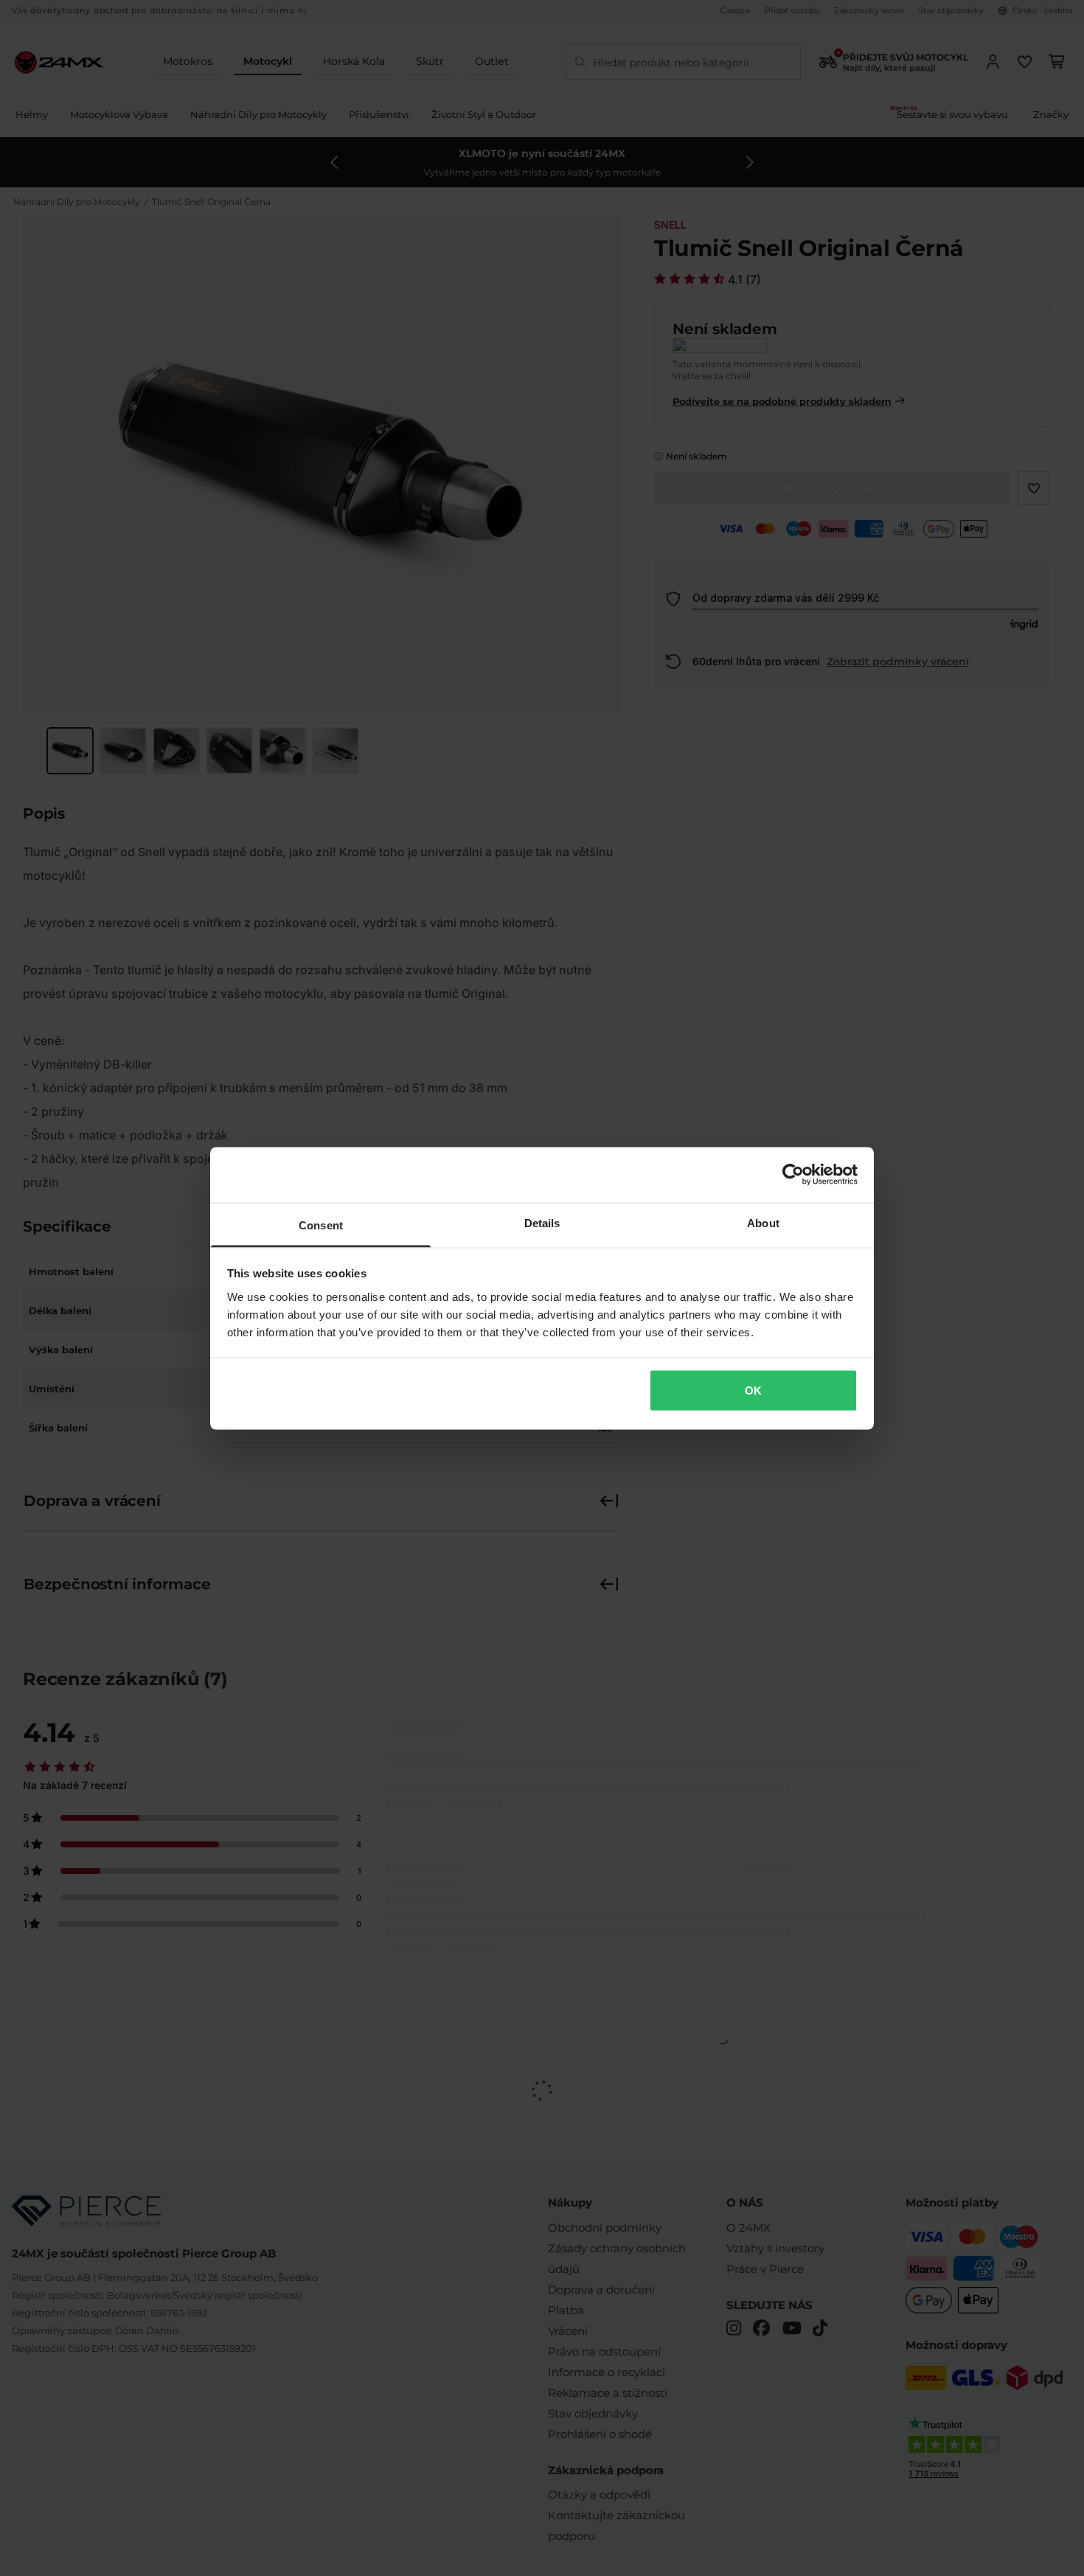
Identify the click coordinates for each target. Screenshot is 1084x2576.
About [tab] (763, 1222)
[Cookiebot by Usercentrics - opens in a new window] (793, 1175)
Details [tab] (542, 1222)
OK (753, 1391)
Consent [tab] (321, 1225)
